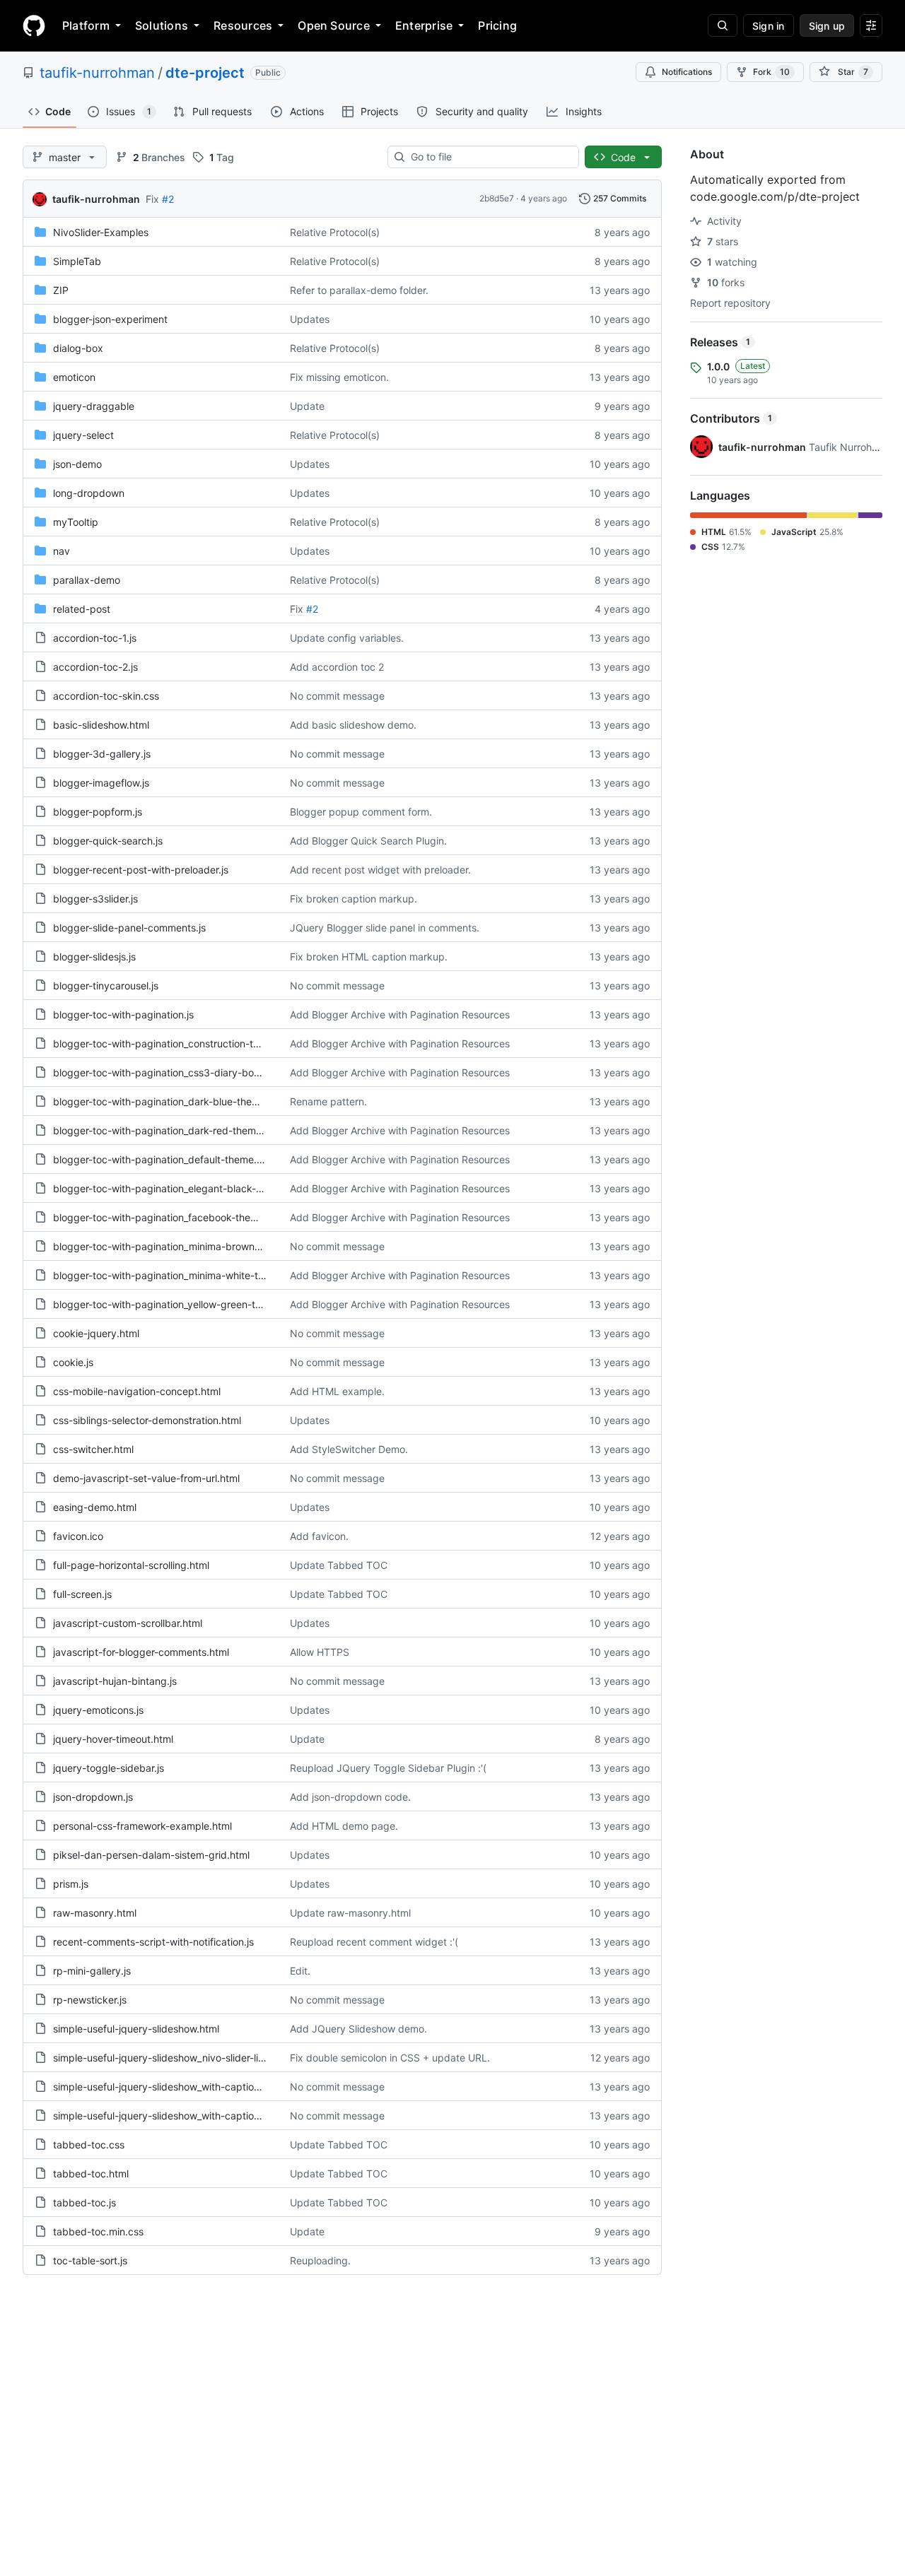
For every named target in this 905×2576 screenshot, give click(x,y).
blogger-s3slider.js (95, 899)
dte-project (205, 73)
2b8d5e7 (497, 198)
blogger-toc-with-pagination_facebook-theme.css (168, 1217)
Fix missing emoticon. (339, 377)
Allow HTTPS (320, 1652)
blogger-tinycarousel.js (106, 986)
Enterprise (424, 25)
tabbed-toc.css (89, 2145)
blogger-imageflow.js (101, 783)
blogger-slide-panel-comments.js (129, 928)
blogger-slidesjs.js (94, 957)
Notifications (687, 72)
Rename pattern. (328, 1101)
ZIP (61, 290)
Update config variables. (347, 638)
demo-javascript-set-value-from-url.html (146, 1478)
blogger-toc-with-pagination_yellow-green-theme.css (176, 1304)
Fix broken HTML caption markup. (369, 957)
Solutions (162, 25)
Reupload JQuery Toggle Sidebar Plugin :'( (388, 1768)
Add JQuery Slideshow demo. (358, 2029)
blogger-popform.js (98, 812)
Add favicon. (319, 1536)
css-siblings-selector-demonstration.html (147, 1420)
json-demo (77, 464)
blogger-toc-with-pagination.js (123, 1014)
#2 (168, 199)
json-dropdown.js (93, 1797)
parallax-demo (87, 580)
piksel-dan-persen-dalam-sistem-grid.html (151, 1855)
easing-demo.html (95, 1507)
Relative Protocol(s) (335, 232)
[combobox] (489, 157)
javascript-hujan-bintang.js (115, 1681)
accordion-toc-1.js (95, 638)
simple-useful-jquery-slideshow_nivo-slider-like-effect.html (188, 2058)
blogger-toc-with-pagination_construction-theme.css (175, 1043)
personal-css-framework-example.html (142, 1826)
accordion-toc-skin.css (106, 696)
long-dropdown (89, 493)
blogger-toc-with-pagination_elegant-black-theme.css (178, 1188)
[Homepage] (34, 25)
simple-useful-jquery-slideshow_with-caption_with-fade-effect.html (208, 2116)
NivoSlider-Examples (101, 232)
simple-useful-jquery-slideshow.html (136, 2029)
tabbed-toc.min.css (98, 2231)
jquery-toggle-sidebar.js (109, 1768)
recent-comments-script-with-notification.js (153, 1942)
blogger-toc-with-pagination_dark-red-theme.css (167, 1130)
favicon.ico (78, 1536)
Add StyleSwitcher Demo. (349, 1449)
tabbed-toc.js (84, 2202)
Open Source (334, 25)
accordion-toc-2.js (95, 667)
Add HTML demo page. (344, 1826)
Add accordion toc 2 (337, 667)
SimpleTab (77, 261)
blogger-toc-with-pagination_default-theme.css (163, 1159)
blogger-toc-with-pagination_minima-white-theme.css (177, 1275)
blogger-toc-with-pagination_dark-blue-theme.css (169, 1101)
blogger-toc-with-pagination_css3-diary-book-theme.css (185, 1072)
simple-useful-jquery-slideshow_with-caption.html (168, 2087)
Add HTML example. (337, 1391)
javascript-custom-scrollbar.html (128, 1623)
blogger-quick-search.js (108, 841)
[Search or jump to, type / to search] (723, 25)
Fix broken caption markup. (354, 899)
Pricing (497, 25)
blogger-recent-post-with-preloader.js (141, 870)
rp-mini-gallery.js (92, 1971)
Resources (243, 25)
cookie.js (73, 1362)
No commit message (337, 696)
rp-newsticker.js (90, 2000)
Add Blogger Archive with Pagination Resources (400, 1014)
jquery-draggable (94, 406)
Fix (152, 199)
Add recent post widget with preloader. (380, 870)
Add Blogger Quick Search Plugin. (368, 841)
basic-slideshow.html (101, 725)
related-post (82, 609)
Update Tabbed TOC (339, 1565)
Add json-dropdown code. (350, 1797)
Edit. (300, 1971)
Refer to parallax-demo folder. (359, 290)
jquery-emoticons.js (98, 1710)
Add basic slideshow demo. (353, 725)
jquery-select (83, 435)
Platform (86, 25)
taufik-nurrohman (97, 73)
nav (62, 551)
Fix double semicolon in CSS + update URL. (390, 2058)
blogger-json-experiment (110, 319)
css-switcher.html (93, 1449)
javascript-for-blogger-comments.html (141, 1652)
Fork (771, 72)
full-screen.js (82, 1594)
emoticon (74, 377)
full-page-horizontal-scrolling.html (131, 1565)
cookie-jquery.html (96, 1333)
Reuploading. (320, 2260)
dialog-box (78, 348)
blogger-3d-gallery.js (102, 754)
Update (307, 406)
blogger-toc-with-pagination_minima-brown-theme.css (180, 1246)
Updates (310, 319)
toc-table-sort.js (90, 2260)
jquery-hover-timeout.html (113, 1739)
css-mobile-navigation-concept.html (137, 1391)
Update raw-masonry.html (350, 1913)
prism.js (71, 1884)
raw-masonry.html (95, 1913)
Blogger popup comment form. (361, 812)
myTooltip (76, 522)
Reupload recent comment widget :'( (374, 1942)
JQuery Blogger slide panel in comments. (385, 928)
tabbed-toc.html (91, 2174)
